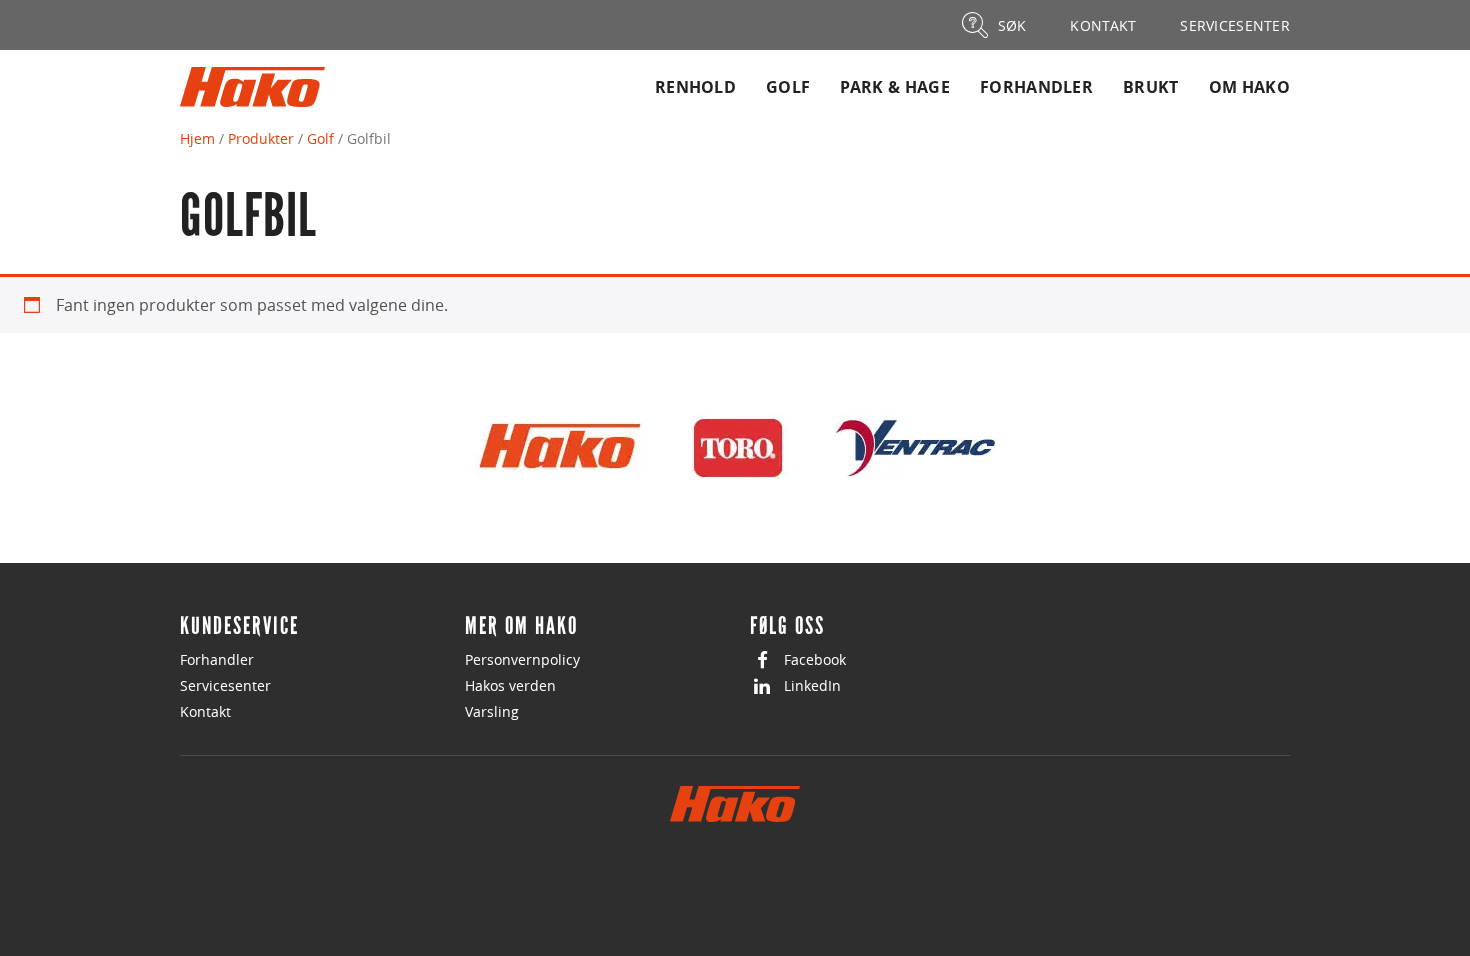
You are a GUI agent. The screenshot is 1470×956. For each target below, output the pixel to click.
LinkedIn (812, 685)
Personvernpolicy (522, 659)
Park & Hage (895, 87)
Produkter (261, 138)
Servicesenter (225, 685)
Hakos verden (510, 685)
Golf (788, 87)
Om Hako (1249, 87)
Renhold (695, 87)
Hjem (197, 138)
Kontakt (205, 711)
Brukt (1151, 87)
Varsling (492, 711)
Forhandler (1036, 87)
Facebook (815, 659)
